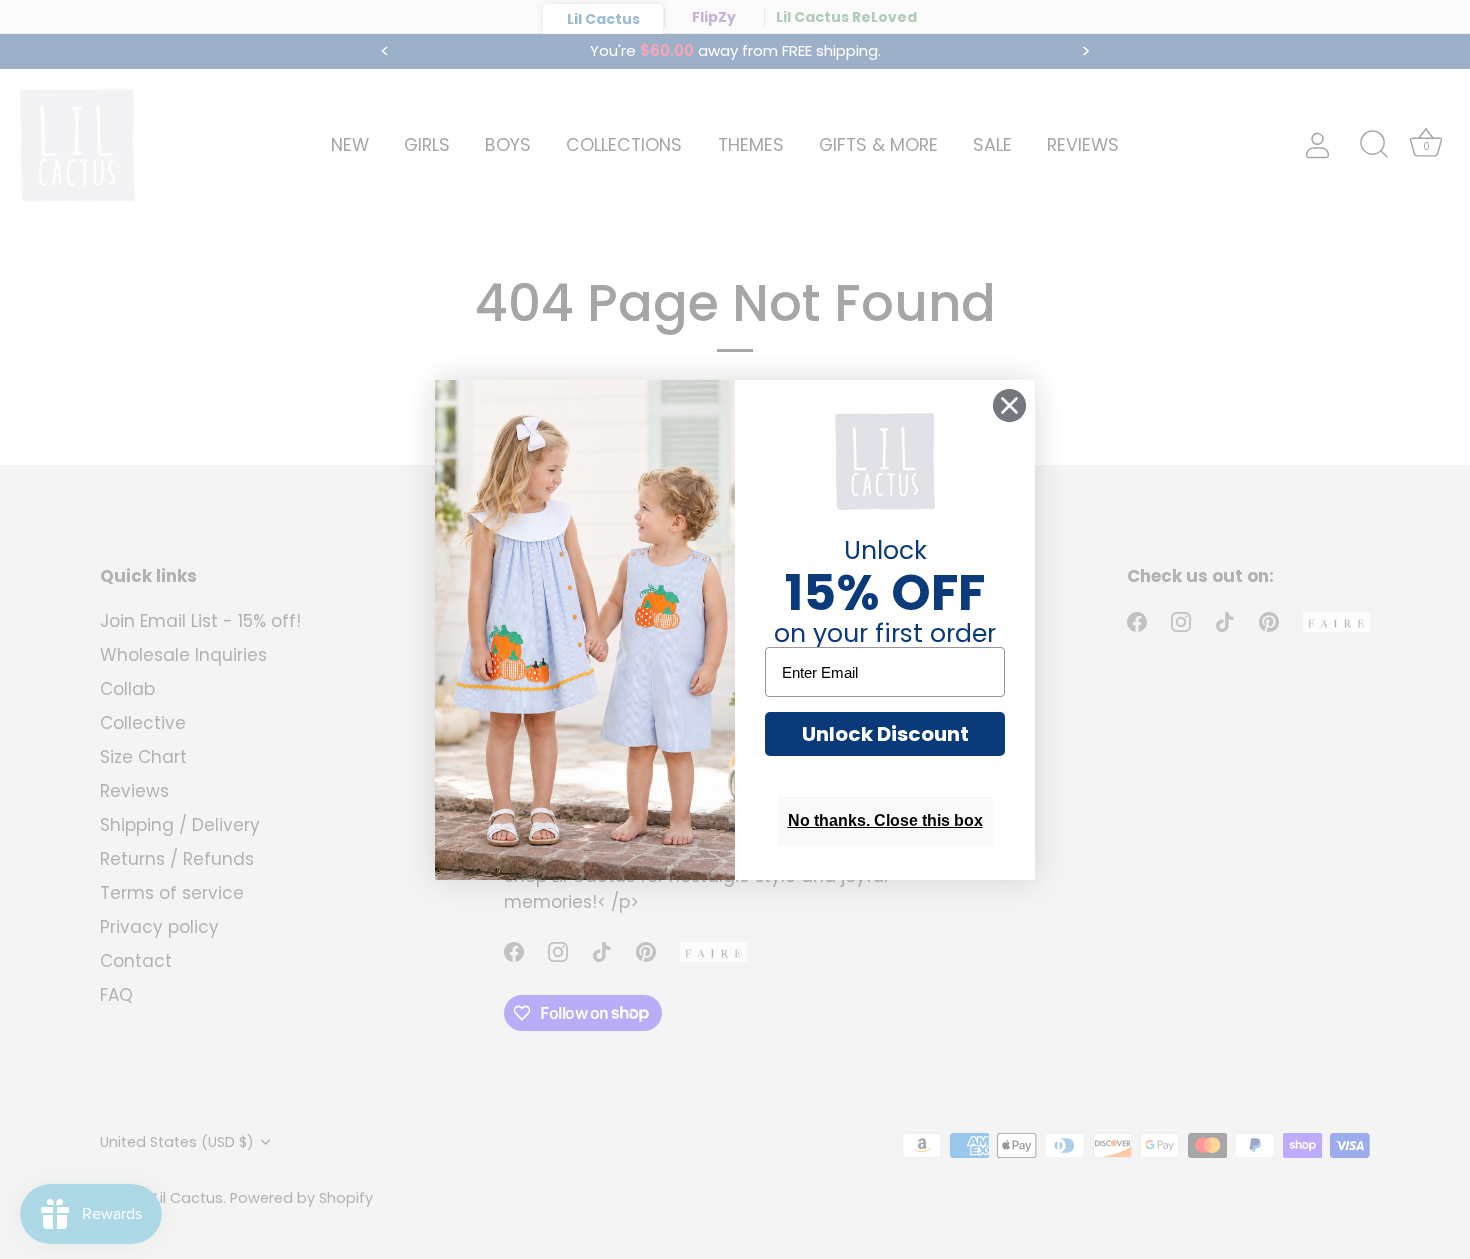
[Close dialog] (1009, 405)
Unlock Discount (885, 734)
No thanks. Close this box (885, 820)
